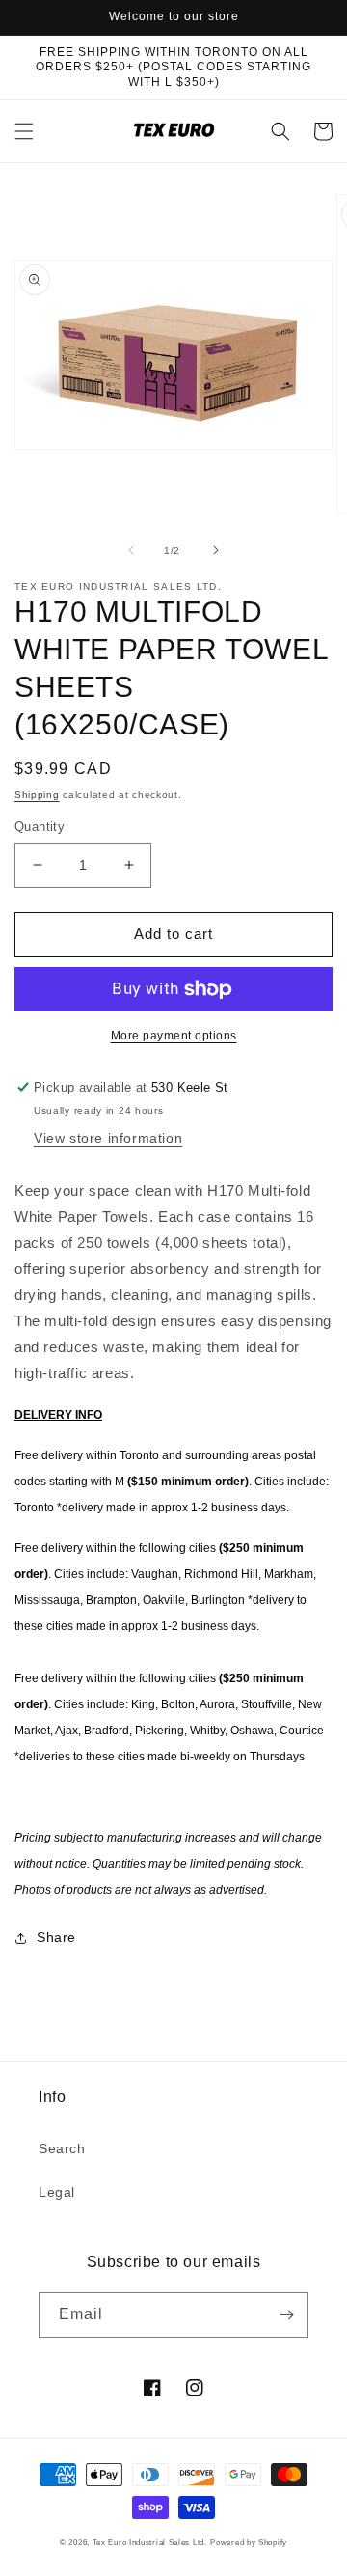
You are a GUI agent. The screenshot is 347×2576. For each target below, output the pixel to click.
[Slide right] (216, 550)
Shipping (37, 795)
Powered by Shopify (249, 2542)
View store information (108, 1138)
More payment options (174, 1036)
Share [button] (56, 1937)
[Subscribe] (286, 2315)
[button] (24, 131)
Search (62, 2148)
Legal (57, 2192)
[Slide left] (131, 550)
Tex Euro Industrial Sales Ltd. (150, 2542)
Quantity (40, 827)
